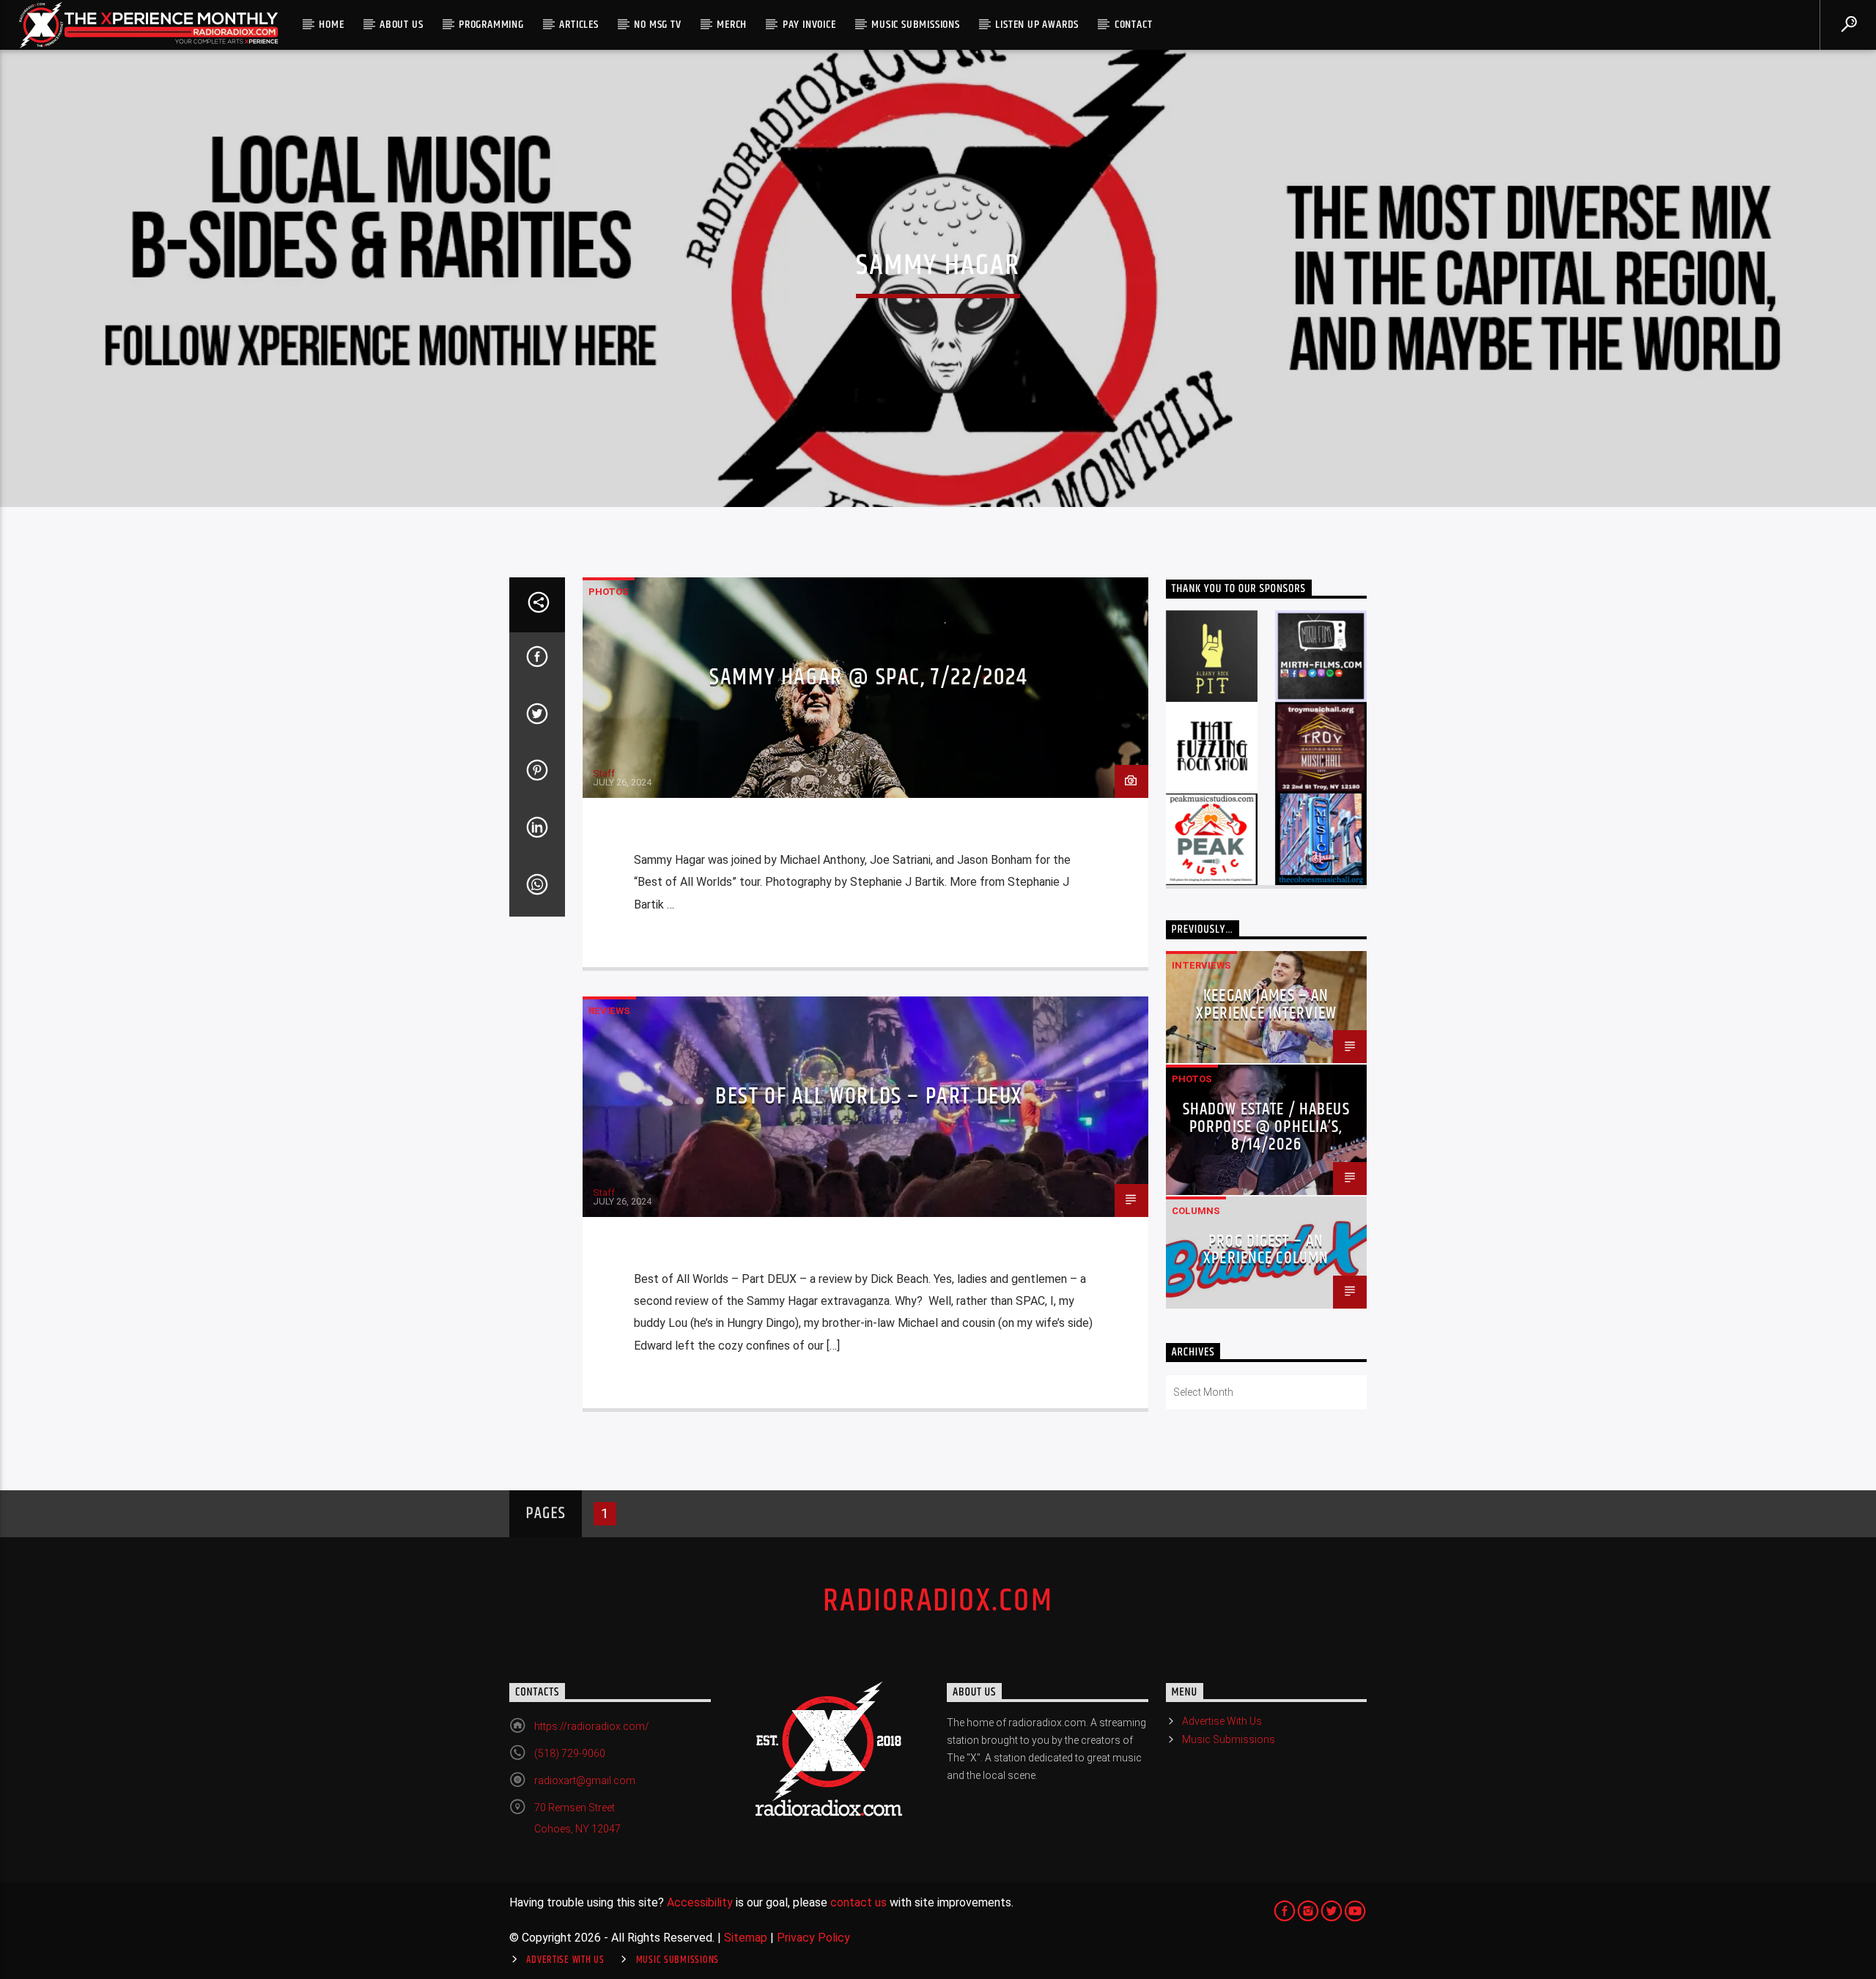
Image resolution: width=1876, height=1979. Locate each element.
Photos (609, 592)
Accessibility (700, 1902)
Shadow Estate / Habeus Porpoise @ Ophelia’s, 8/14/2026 (1266, 1127)
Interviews (1201, 965)
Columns (1196, 1211)
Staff (604, 773)
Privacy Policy (813, 1938)
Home (331, 25)
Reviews (609, 1011)
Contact (1134, 25)
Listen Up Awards (1037, 25)
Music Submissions (916, 25)
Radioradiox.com (938, 1601)
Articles (579, 25)
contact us (858, 1902)
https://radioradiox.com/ (592, 1726)
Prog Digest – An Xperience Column (1266, 1250)
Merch (732, 25)
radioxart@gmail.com (585, 1780)
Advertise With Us (1222, 1721)
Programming (491, 25)
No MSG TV (657, 25)
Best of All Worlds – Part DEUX (869, 1096)
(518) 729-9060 (570, 1753)
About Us (401, 25)
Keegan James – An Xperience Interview (1267, 1005)
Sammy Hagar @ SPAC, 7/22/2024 (868, 677)
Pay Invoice (809, 25)
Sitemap (746, 1938)
